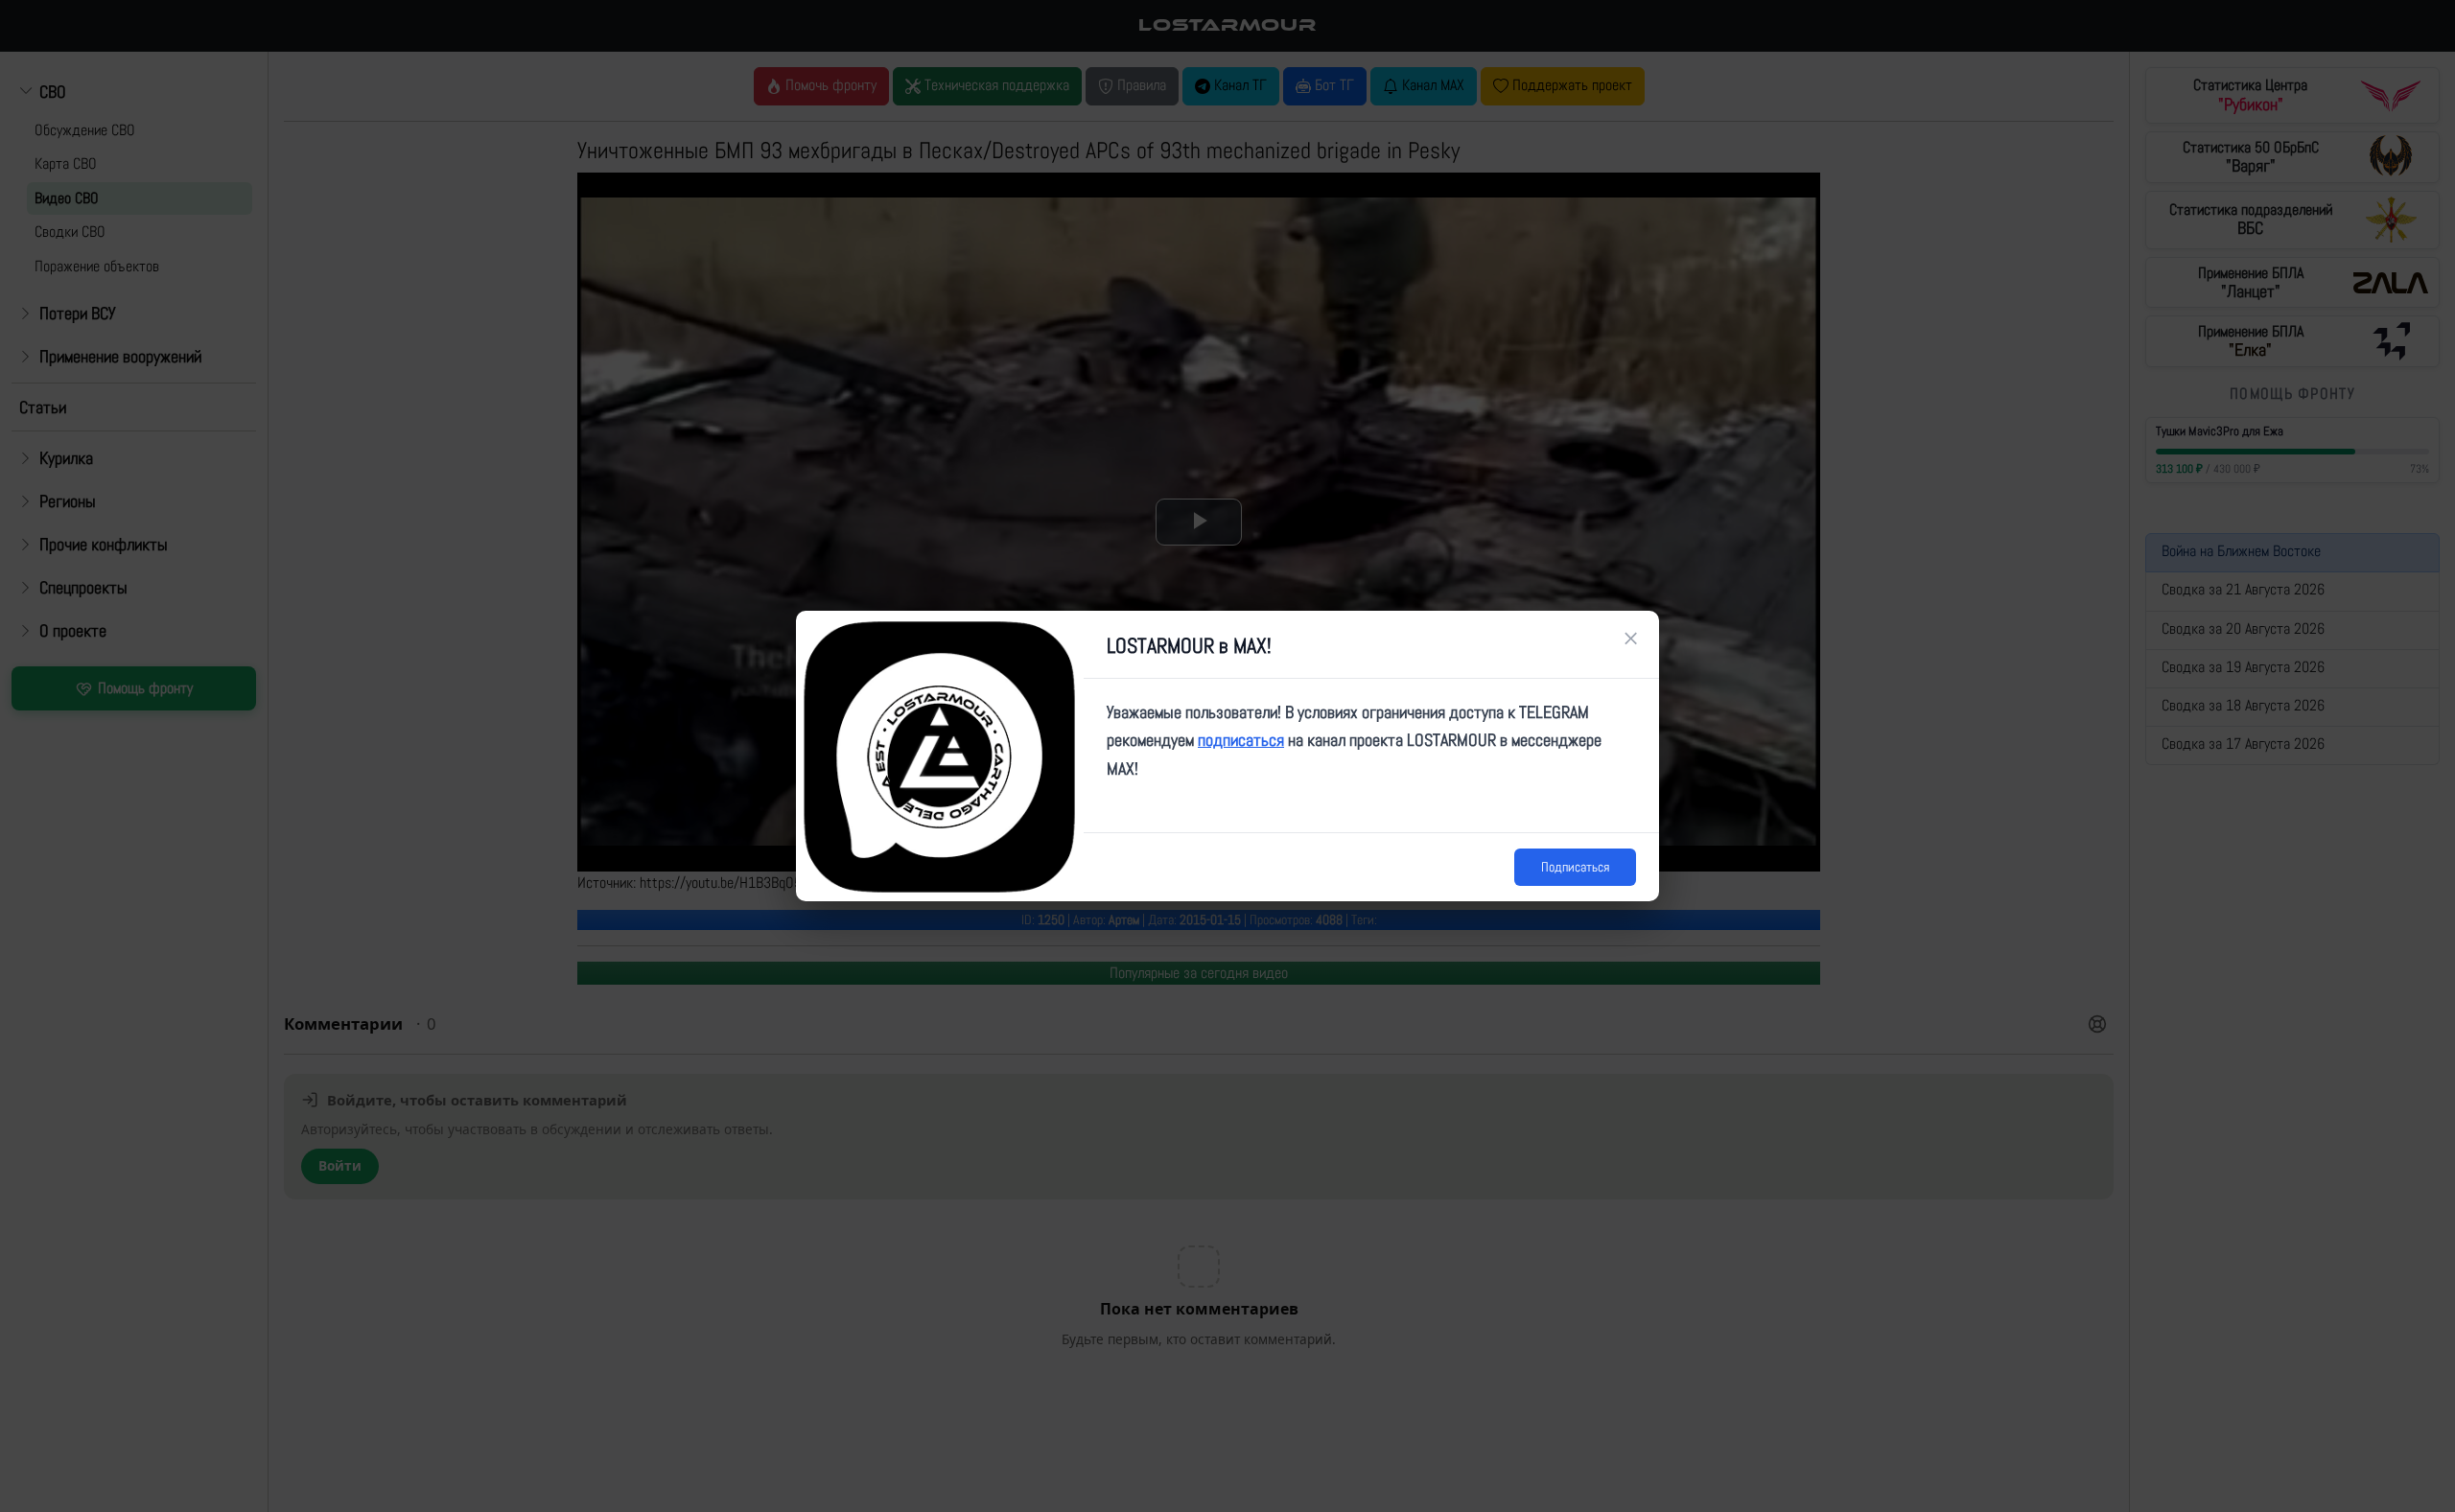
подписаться (1241, 740)
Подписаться (1575, 867)
